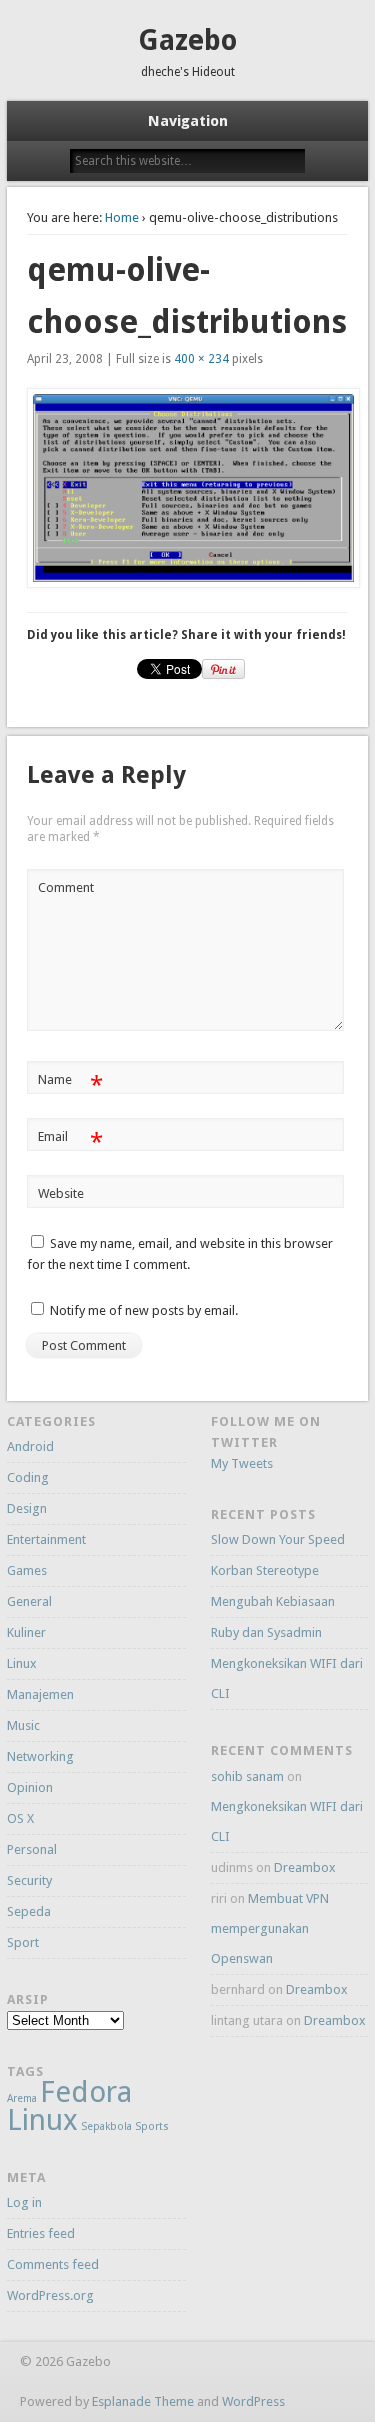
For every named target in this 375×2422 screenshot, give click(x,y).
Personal (32, 1849)
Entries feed (41, 2233)
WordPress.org (50, 2295)
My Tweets (242, 1463)
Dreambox (305, 1867)
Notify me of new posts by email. (144, 1310)
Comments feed (53, 2264)
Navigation (188, 121)
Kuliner (26, 1632)
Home (122, 217)
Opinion (30, 1787)
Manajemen (40, 1694)
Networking (40, 1756)
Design (27, 1508)
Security (29, 1880)
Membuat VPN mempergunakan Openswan (270, 1928)
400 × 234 (201, 359)
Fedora (86, 2092)
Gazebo (187, 40)
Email (70, 1141)
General (29, 1601)
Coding (28, 1477)
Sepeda (29, 1911)
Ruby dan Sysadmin (266, 1632)
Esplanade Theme (143, 2401)
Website (61, 1193)
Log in (24, 2202)
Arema (22, 2098)
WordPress (253, 2401)
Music (23, 1725)
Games (27, 1570)
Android (30, 1446)
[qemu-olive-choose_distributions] (188, 488)
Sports (152, 2126)
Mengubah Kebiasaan (273, 1601)
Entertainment (46, 1539)
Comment (66, 887)
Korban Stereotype (265, 1570)
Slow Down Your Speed (278, 1539)
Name (70, 1084)
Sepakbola (106, 2126)
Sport (23, 1942)
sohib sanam (247, 1776)
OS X (20, 1818)
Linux (22, 1663)
